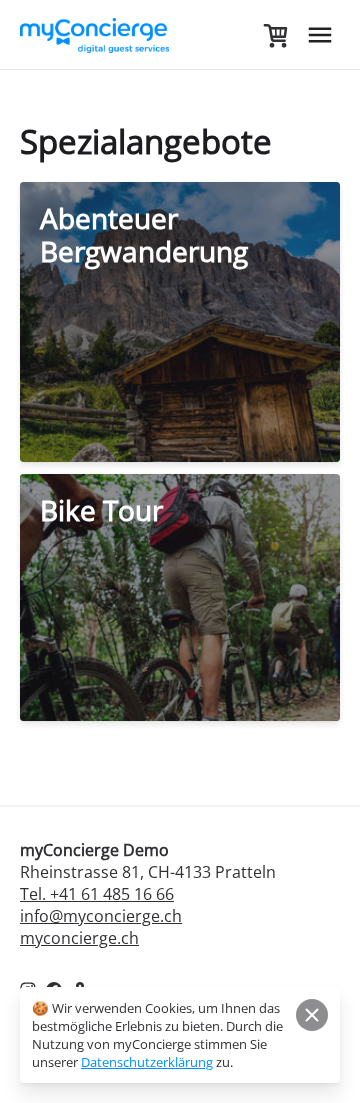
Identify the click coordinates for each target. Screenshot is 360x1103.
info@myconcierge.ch (101, 916)
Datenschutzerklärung (147, 1062)
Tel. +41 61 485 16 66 (97, 894)
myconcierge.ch (79, 938)
